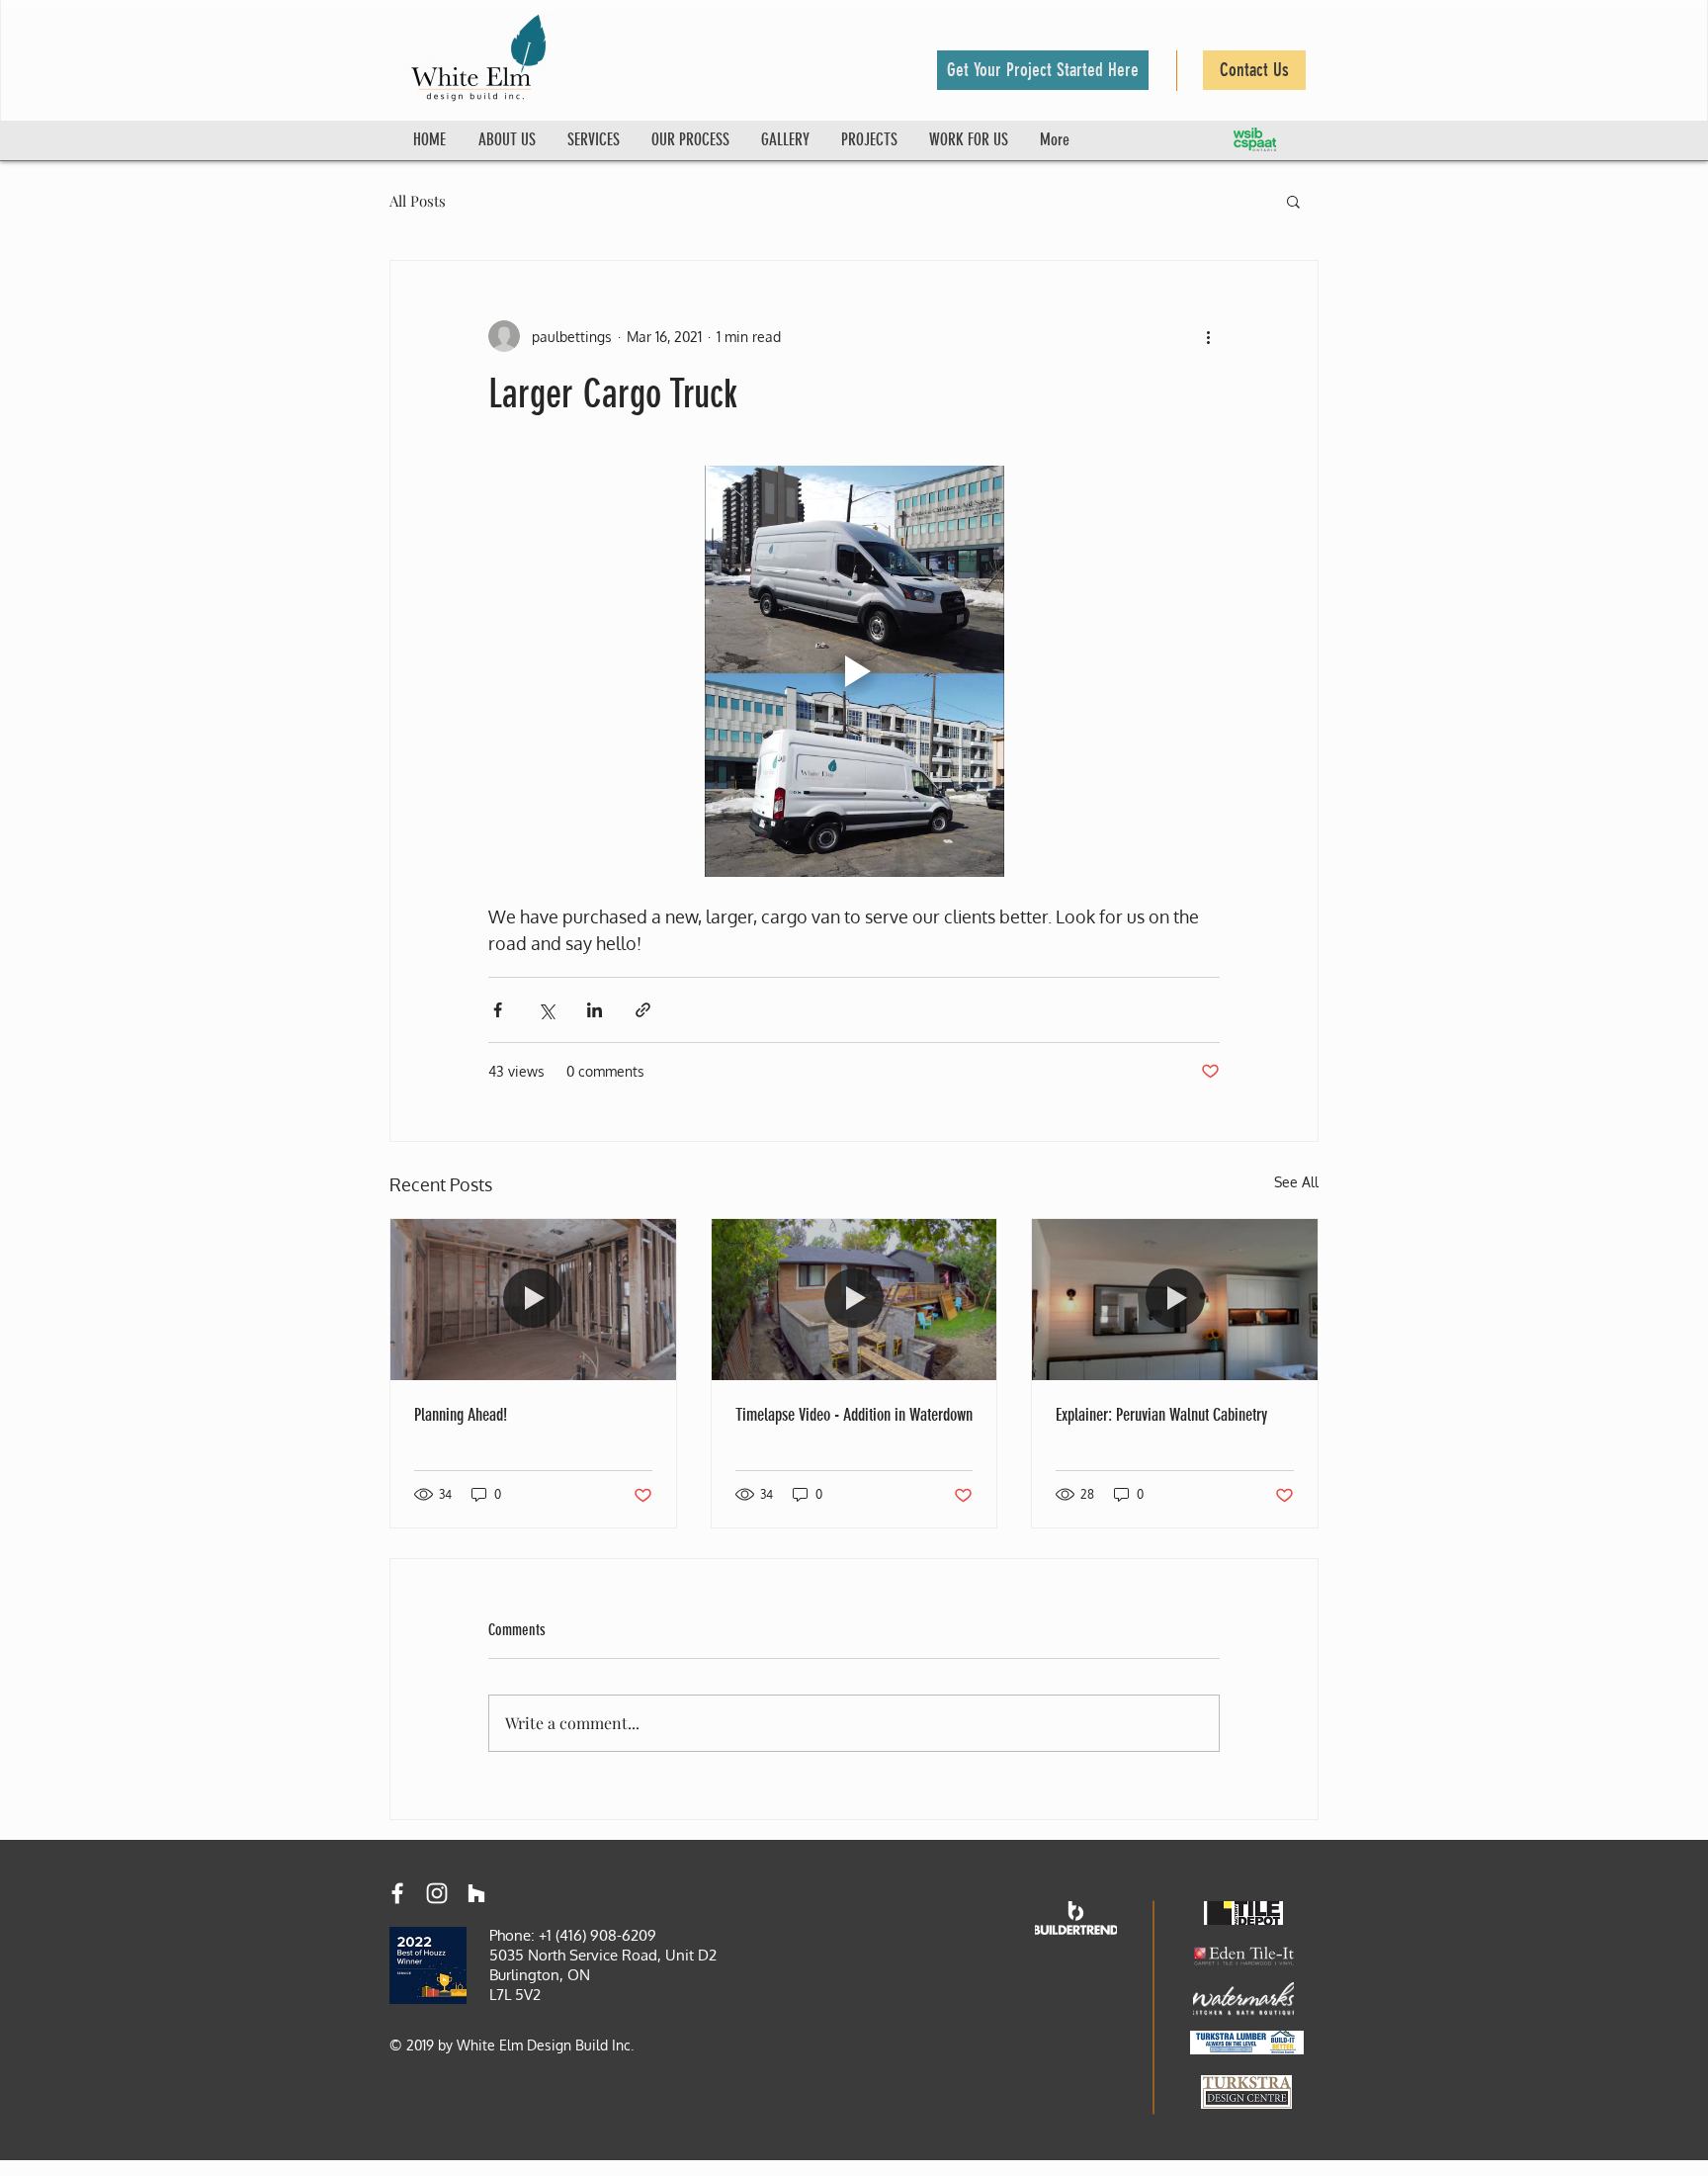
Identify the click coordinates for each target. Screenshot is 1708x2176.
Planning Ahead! (461, 1415)
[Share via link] (643, 1010)
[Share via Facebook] (498, 1010)
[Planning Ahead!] (533, 1299)
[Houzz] (476, 1893)
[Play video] (854, 671)
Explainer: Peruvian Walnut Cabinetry (1161, 1415)
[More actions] (1208, 336)
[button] (1043, 70)
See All (1296, 1182)
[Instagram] (437, 1893)
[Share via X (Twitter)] (546, 1010)
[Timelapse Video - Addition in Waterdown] (854, 1299)
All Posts (418, 201)
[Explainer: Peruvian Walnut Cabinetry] (1175, 1299)
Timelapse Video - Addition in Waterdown (854, 1415)
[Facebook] (397, 1893)
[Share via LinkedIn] (595, 1010)
